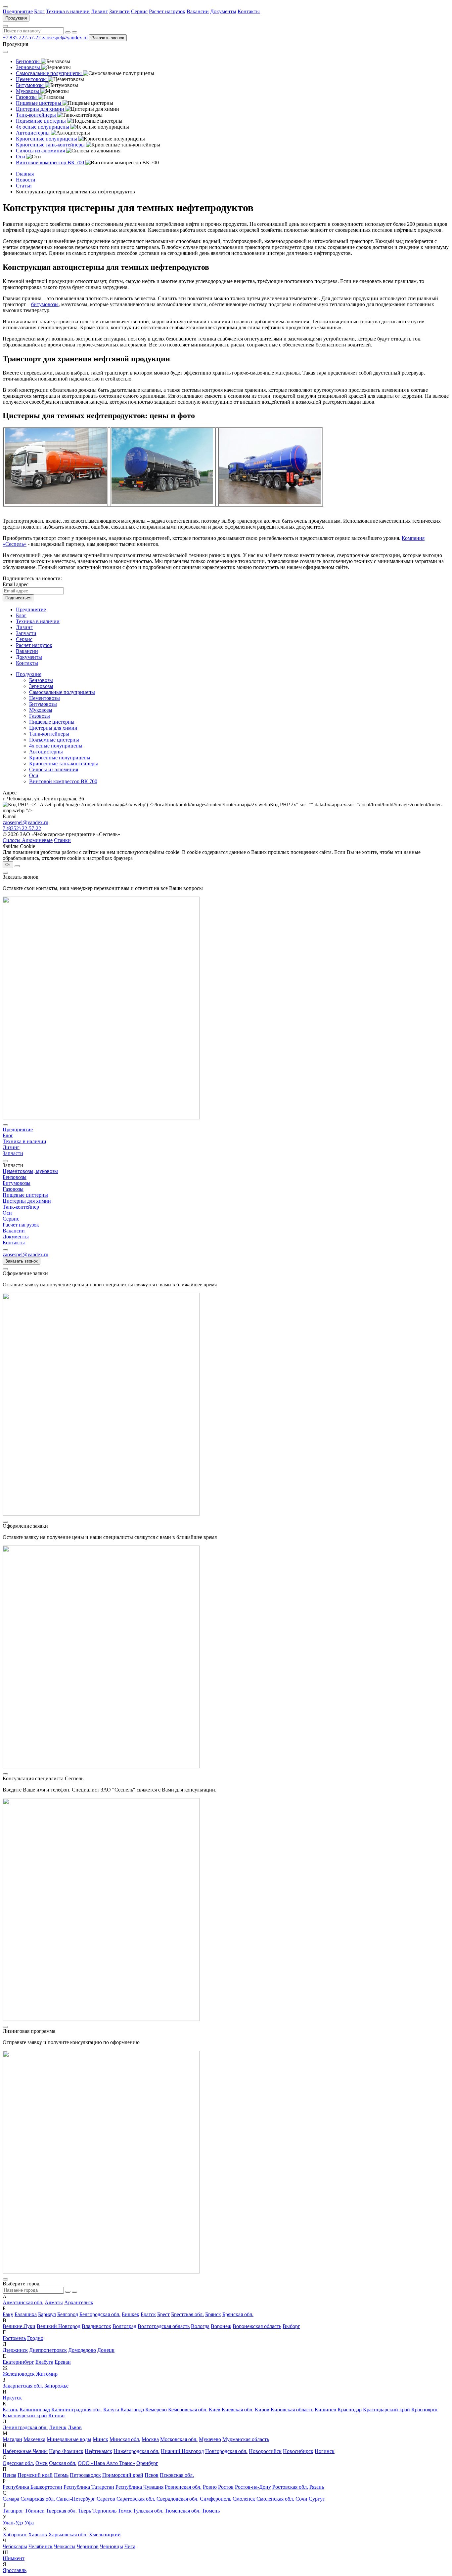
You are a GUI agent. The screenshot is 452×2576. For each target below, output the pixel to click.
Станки (62, 840)
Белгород (68, 2314)
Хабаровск (15, 2535)
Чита (130, 2546)
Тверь (85, 2511)
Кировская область (292, 2410)
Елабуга (44, 2362)
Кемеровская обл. (188, 2410)
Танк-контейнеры (49, 734)
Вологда (200, 2326)
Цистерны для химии (53, 728)
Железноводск (19, 2374)
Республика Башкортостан (32, 2487)
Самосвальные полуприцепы (62, 692)
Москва (150, 2439)
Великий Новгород (59, 2326)
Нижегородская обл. (136, 2451)
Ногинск (325, 2451)
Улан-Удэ (13, 2523)
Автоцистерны (46, 752)
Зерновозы (41, 686)
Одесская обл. (18, 2463)
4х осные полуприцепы (56, 746)
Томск (125, 2511)
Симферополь (216, 2499)
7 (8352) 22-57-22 (22, 828)
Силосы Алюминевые (28, 840)
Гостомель (14, 2338)
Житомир (47, 2374)
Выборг (291, 2326)
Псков (152, 2475)
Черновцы (112, 2546)
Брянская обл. (238, 2314)
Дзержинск (15, 2350)
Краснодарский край (386, 2410)
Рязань (317, 2487)
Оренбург (147, 2463)
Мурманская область (246, 2439)
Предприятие (18, 11)
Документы (223, 11)
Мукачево (210, 2439)
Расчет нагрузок (167, 11)
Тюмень (211, 2511)
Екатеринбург (18, 2362)
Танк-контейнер (21, 1207)
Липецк (58, 2427)
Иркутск (12, 2398)
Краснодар (350, 2410)
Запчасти (119, 11)
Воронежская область (257, 2326)
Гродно (35, 2338)
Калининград (35, 2410)
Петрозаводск (85, 2475)
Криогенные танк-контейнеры (64, 764)
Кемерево (156, 2410)
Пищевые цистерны (52, 722)
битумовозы (45, 304)
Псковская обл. (177, 2475)
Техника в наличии (68, 11)
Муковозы (41, 710)
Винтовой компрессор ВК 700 (63, 781)
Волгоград (124, 2326)
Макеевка (34, 2439)
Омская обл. (63, 2463)
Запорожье (56, 2386)
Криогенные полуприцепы (60, 758)
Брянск (213, 2314)
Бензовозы (41, 680)
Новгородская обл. (226, 2451)
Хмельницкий (105, 2535)
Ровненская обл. (183, 2487)
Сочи (301, 2499)
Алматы (54, 2302)
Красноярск (425, 2410)
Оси (34, 775)
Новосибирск (298, 2451)
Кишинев (325, 2410)
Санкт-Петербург (76, 2499)
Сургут (317, 2499)
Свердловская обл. (178, 2499)
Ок (8, 865)
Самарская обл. (38, 2499)
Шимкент (14, 2558)
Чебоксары (15, 2546)
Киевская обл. (238, 2410)
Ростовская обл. (290, 2487)
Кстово (56, 2415)
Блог (39, 11)
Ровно (210, 2487)
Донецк (106, 2350)
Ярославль (15, 2570)
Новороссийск (265, 2451)
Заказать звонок (108, 38)
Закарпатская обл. (23, 2386)
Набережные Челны (25, 2451)
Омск (42, 2463)
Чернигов (88, 2546)
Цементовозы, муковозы (30, 1171)
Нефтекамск (98, 2451)
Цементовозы (45, 698)
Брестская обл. (187, 2314)
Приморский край (123, 2475)
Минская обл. (125, 2439)
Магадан (12, 2439)
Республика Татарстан (89, 2487)
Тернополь (104, 2511)
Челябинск (41, 2546)
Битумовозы (43, 704)
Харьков (38, 2535)
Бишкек (131, 2314)
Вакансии (198, 11)
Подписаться (18, 598)
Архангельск (79, 2302)
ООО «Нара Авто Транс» (106, 2463)
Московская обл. (179, 2439)
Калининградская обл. (77, 2410)
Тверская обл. (61, 2511)
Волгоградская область (164, 2326)
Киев (215, 2410)
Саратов (106, 2499)
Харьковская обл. (68, 2535)
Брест (163, 2314)
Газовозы (40, 716)
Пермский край (35, 2475)
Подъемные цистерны (54, 740)
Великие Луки (19, 2326)
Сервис (139, 11)
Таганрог (13, 2511)
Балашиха (26, 2314)
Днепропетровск (48, 2350)
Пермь (61, 2475)
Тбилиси (35, 2511)
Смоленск (244, 2499)
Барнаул (47, 2314)
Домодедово (82, 2350)
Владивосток (96, 2326)
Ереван (63, 2362)
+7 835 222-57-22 (22, 38)
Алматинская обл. (23, 2302)
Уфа (29, 2523)
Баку (8, 2314)
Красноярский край (25, 2415)
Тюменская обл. (183, 2511)
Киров (262, 2410)
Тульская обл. (148, 2511)
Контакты (249, 11)
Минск (100, 2439)
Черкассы (65, 2546)
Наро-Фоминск (66, 2451)
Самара (11, 2499)
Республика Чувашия (139, 2487)
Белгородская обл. (100, 2314)
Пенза (9, 2475)
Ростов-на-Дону (253, 2487)
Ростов (226, 2487)
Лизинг (99, 11)
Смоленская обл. (275, 2499)
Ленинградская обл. (25, 2427)
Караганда (132, 2410)
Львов (75, 2427)
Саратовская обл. (136, 2499)
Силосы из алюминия (54, 769)
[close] (5, 873)
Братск (148, 2314)
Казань (10, 2410)
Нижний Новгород (182, 2451)
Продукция (16, 18)
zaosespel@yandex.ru (65, 38)
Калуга (111, 2410)
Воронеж (221, 2326)
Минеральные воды (69, 2439)
